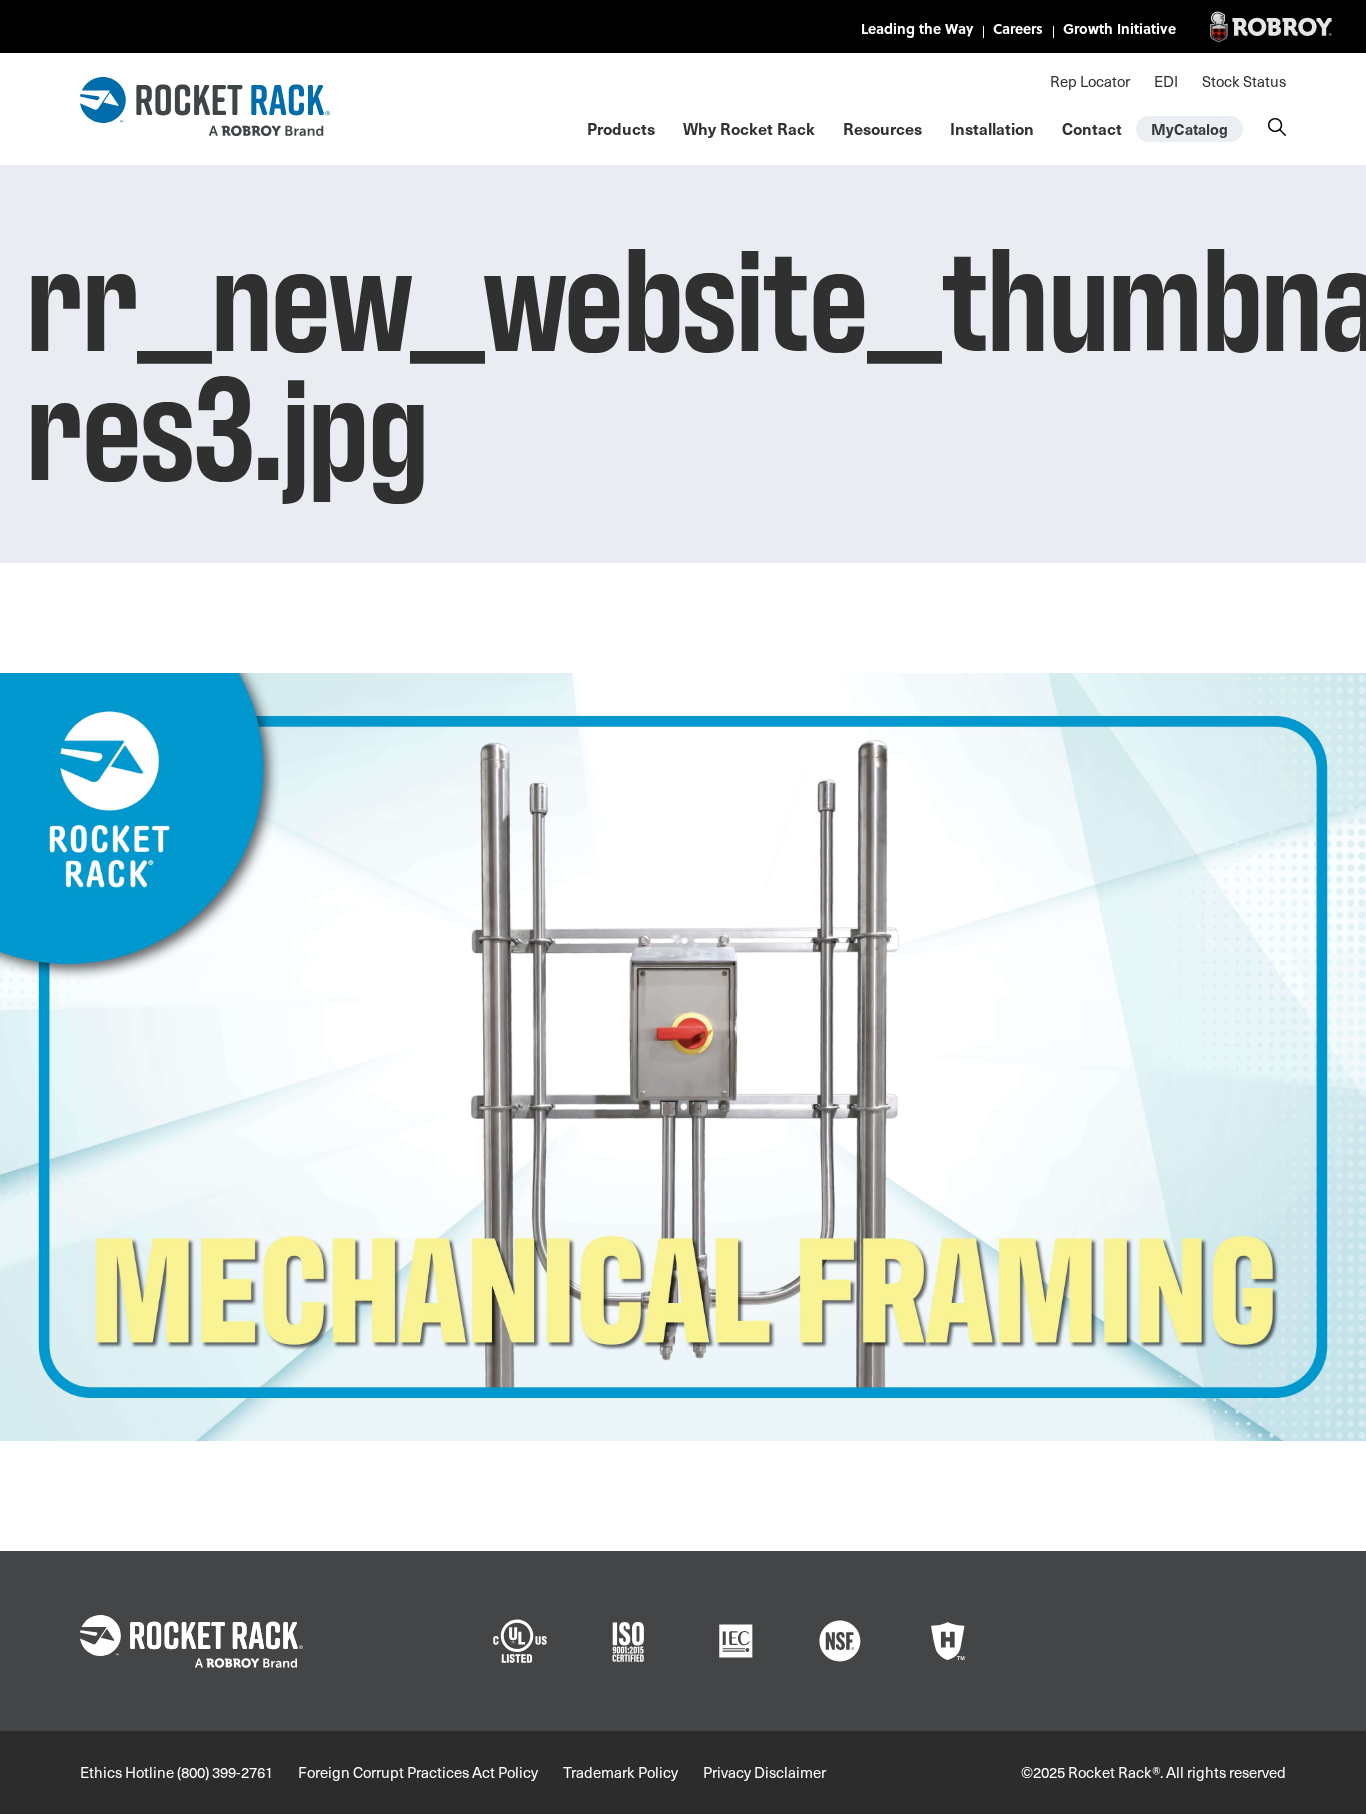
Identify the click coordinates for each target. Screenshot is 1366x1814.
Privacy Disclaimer (764, 1772)
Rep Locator (1090, 81)
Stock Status (1244, 81)
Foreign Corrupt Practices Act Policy (418, 1772)
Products (621, 128)
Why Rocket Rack (749, 128)
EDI (1166, 81)
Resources (882, 128)
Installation (992, 128)
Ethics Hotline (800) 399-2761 (176, 1772)
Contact (1092, 128)
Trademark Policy (620, 1772)
